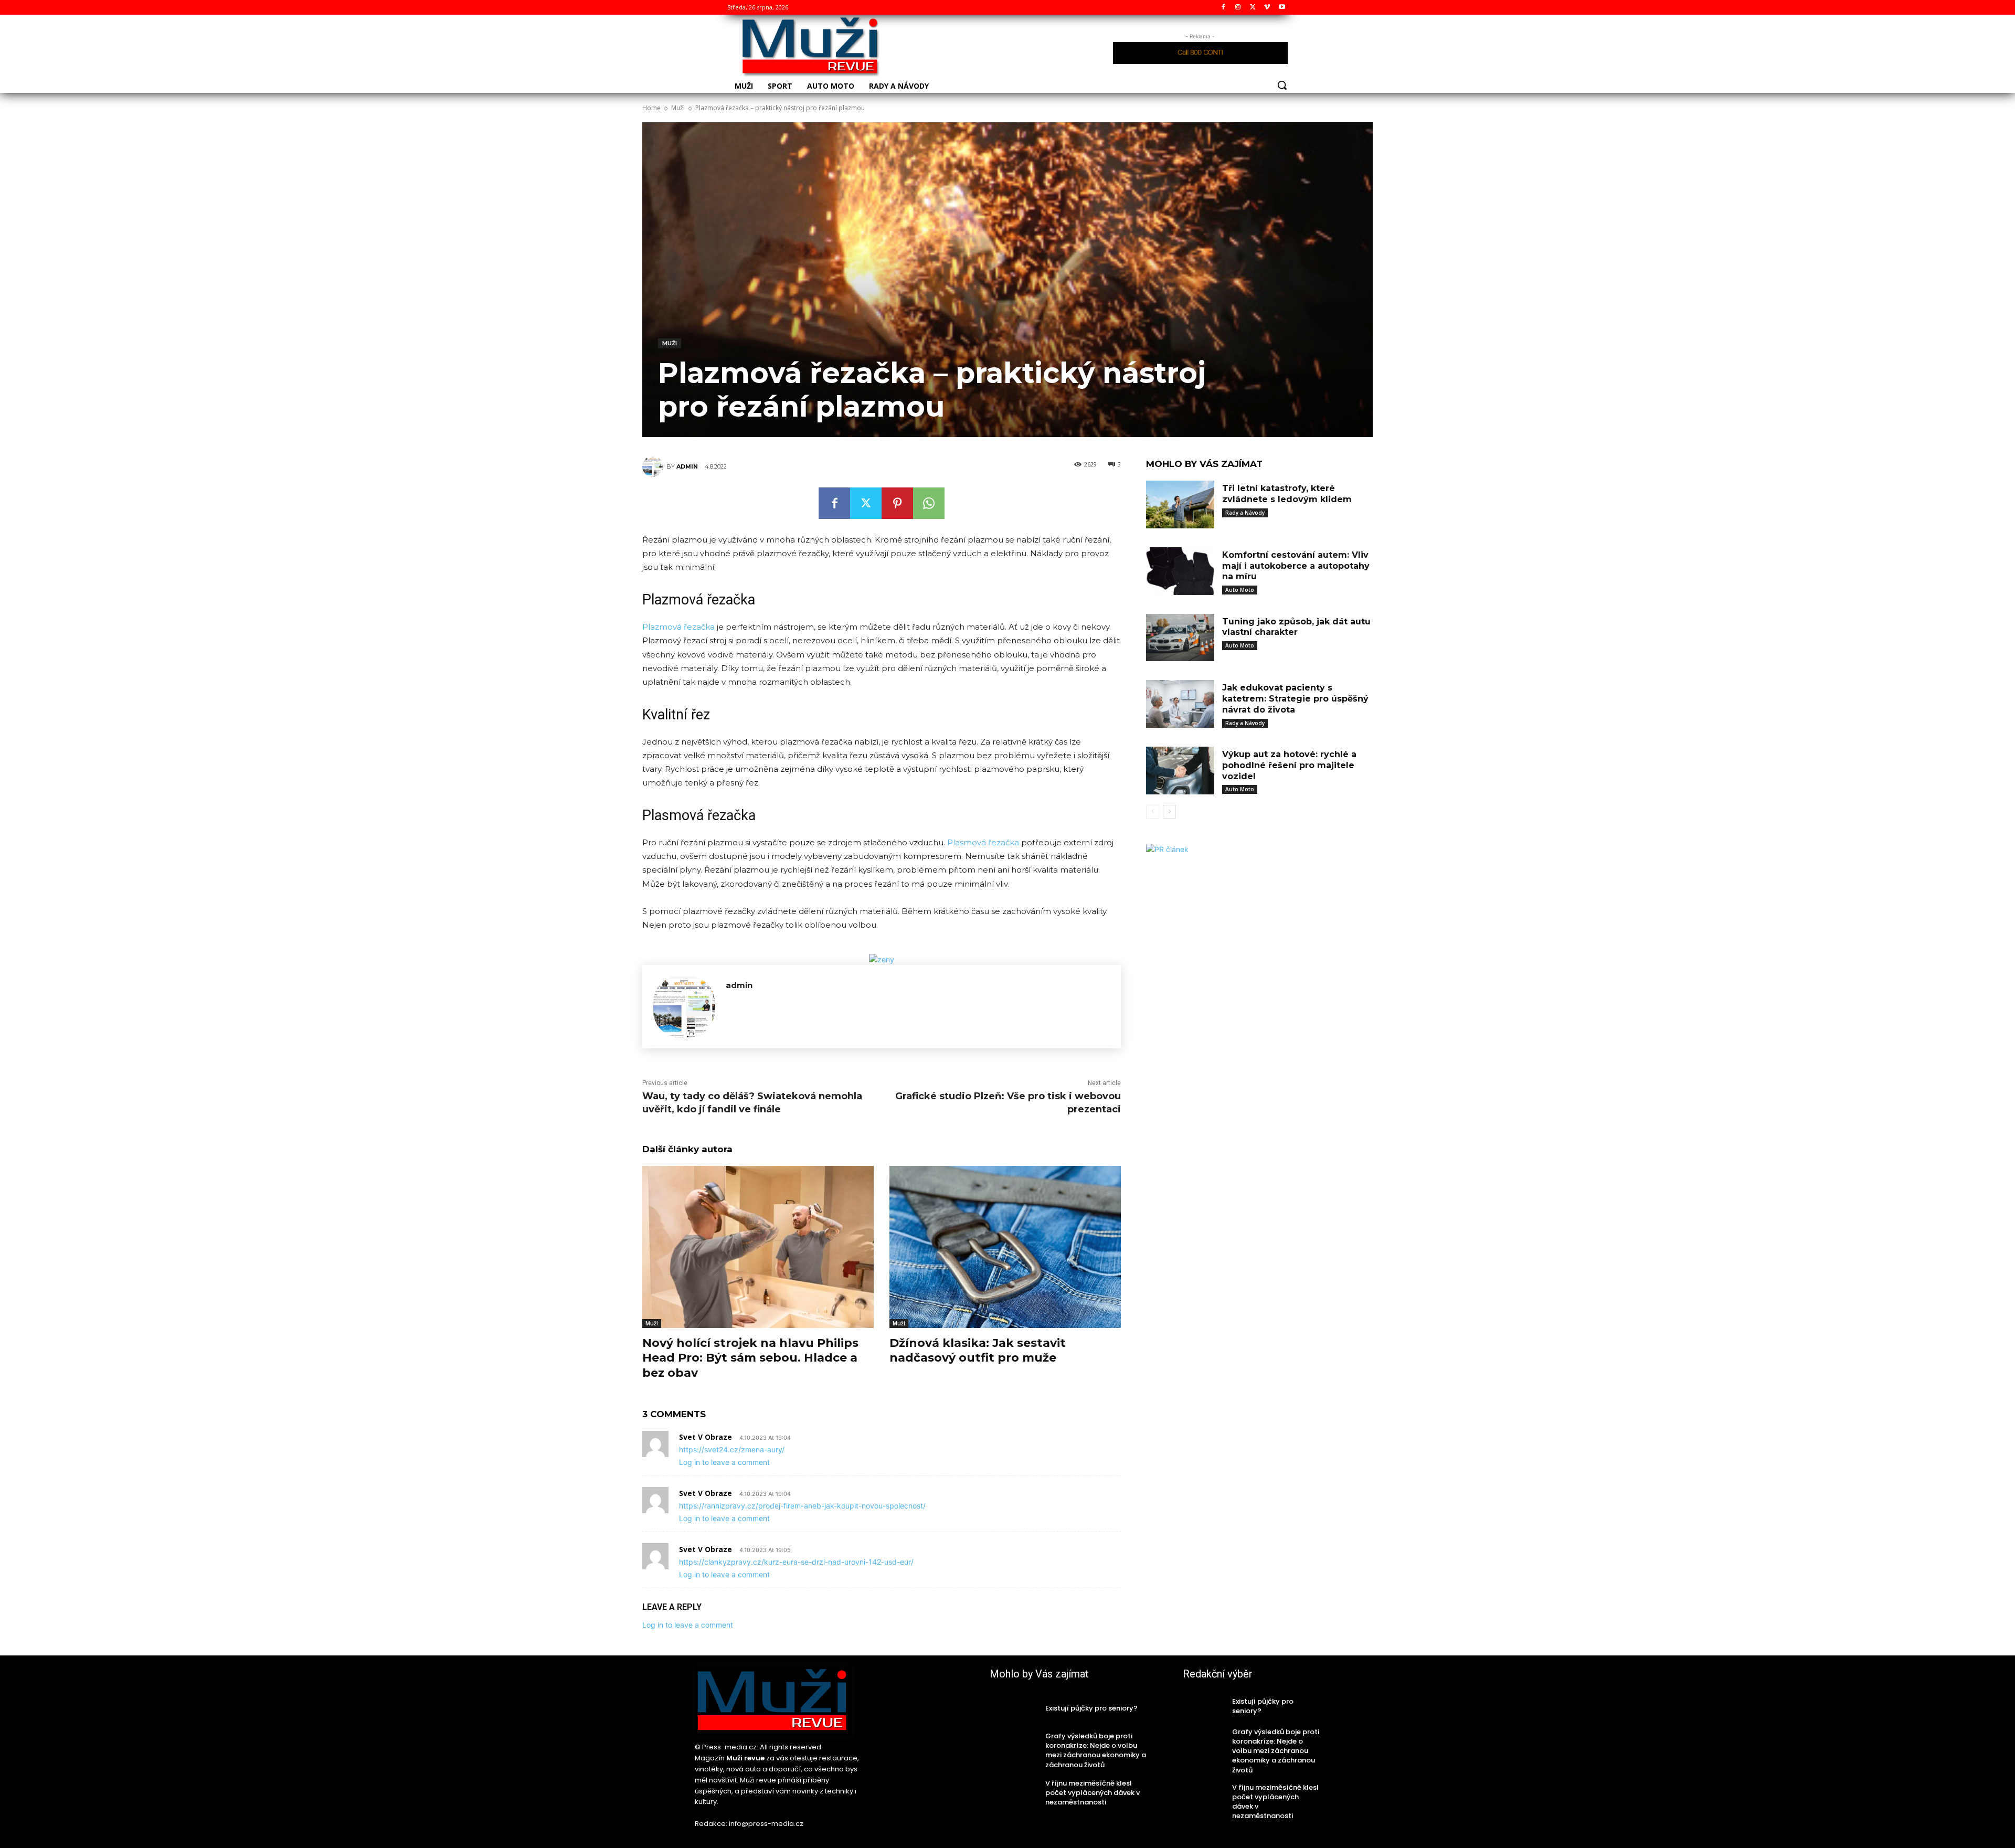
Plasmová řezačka (983, 842)
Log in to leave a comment (724, 1462)
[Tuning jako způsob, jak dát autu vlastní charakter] (1180, 638)
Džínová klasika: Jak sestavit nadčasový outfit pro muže (978, 1351)
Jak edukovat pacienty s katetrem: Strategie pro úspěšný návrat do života (1295, 699)
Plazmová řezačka (678, 627)
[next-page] (1169, 812)
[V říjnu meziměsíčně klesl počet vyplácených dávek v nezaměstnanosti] (1014, 1793)
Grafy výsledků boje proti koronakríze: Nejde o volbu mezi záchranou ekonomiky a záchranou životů (1096, 1750)
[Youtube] (1282, 8)
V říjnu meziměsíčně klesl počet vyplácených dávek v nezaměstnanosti (1093, 1793)
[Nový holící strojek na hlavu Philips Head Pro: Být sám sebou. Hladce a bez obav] (758, 1247)
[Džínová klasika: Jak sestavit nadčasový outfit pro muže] (1005, 1247)
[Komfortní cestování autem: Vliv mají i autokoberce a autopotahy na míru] (1180, 571)
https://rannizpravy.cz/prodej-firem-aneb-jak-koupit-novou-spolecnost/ (802, 1506)
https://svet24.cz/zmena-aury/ (732, 1449)
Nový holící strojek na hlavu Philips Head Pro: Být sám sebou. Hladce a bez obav (750, 1358)
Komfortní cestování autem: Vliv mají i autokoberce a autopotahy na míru (1296, 566)
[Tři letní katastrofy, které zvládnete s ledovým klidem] (1180, 505)
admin (687, 466)
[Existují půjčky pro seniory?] (1014, 1708)
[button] (1282, 85)
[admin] (654, 466)
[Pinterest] (897, 503)
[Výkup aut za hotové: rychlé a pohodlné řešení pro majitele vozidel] (1180, 771)
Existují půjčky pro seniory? (1091, 1708)
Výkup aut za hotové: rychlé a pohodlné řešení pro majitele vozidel (1289, 765)
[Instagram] (1238, 8)
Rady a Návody (1245, 513)
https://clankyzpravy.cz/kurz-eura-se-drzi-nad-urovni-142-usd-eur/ (796, 1562)
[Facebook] (1223, 8)
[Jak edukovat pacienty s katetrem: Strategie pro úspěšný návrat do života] (1180, 704)
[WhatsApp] (929, 503)
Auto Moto (1240, 590)
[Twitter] (1253, 8)
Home (651, 108)
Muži (678, 108)
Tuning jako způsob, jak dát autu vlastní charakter (1296, 627)
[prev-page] (1153, 812)
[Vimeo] (1267, 8)
